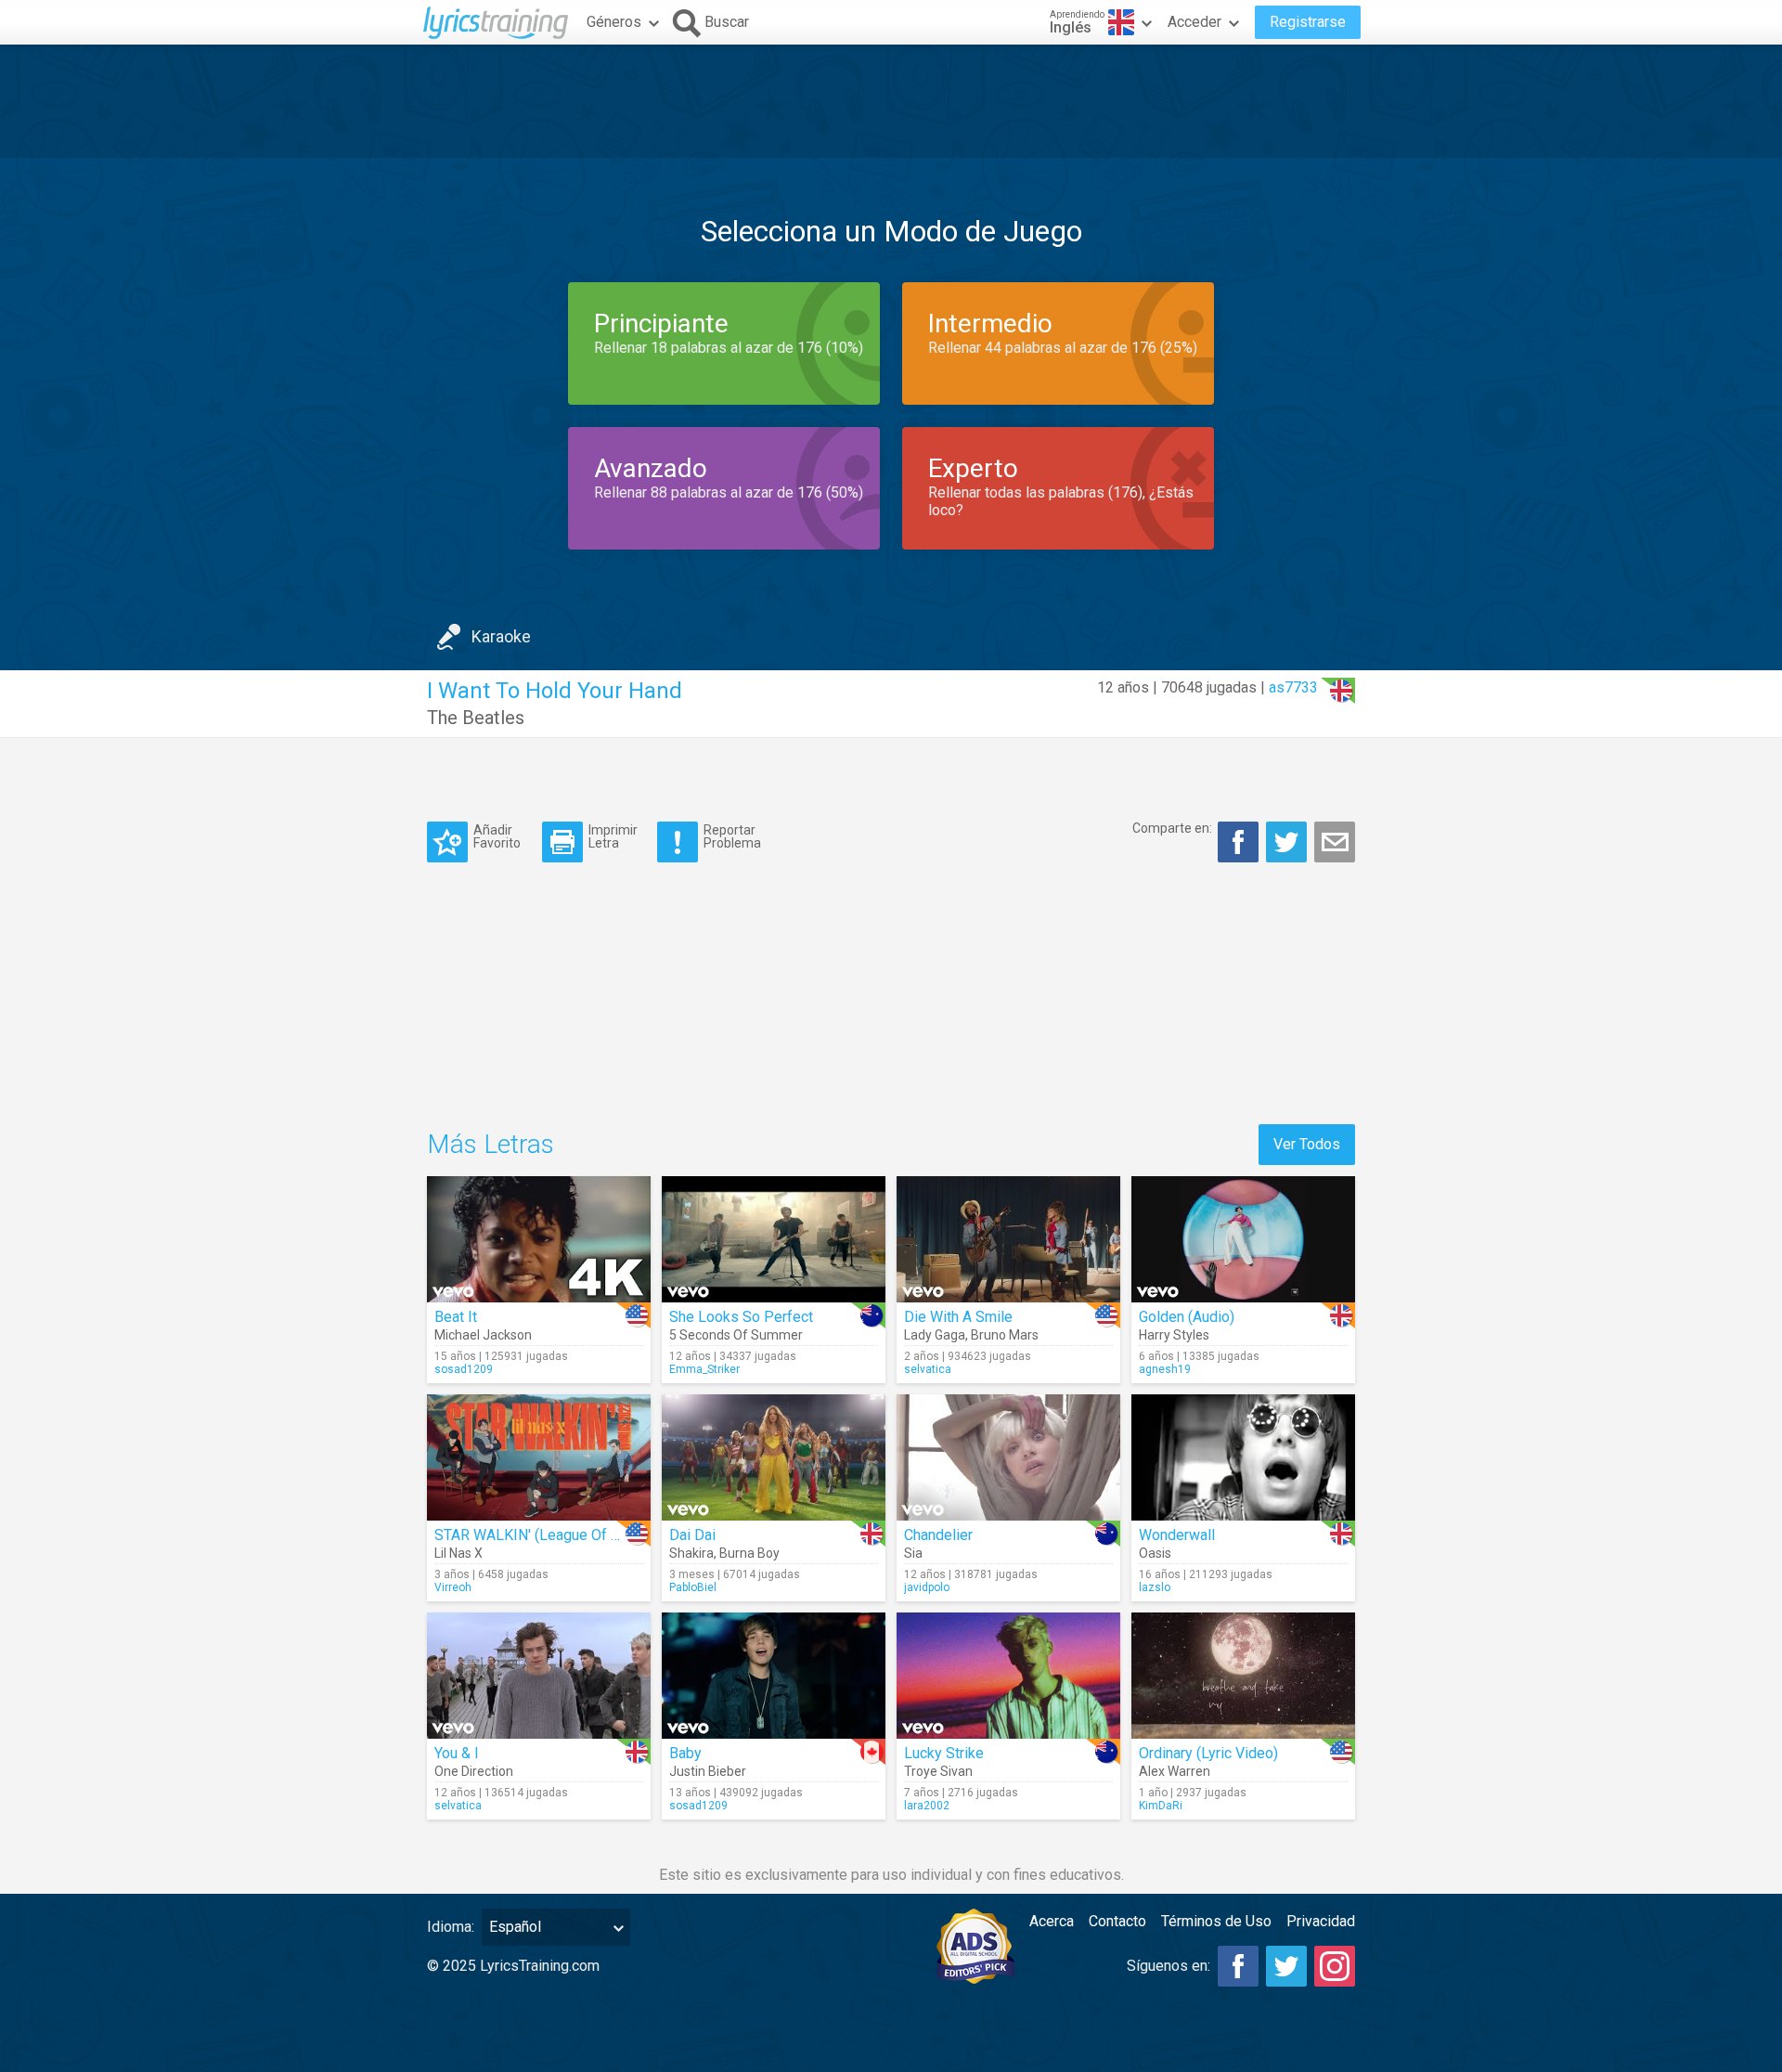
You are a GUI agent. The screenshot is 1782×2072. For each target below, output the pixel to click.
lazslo (1155, 1587)
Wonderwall (1177, 1535)
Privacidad (1321, 1921)
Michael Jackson (483, 1335)
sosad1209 (464, 1369)
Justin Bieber (708, 1771)
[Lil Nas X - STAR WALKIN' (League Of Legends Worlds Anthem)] (539, 1457)
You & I (457, 1753)
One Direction (474, 1771)
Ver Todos (1307, 1144)
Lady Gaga (935, 1335)
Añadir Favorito (497, 836)
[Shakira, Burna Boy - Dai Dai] (774, 1457)
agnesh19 (1165, 1369)
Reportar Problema (732, 836)
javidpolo (927, 1587)
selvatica (928, 1369)
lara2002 (927, 1806)
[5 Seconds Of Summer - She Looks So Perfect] (774, 1239)
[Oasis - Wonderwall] (1243, 1457)
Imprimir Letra (613, 836)
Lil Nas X (458, 1553)
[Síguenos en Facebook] (1238, 1966)
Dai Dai (692, 1535)
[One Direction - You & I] (539, 1676)
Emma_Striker (704, 1369)
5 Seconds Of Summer (736, 1335)
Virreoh (453, 1587)
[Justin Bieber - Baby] (774, 1676)
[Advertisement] (891, 101)
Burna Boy (749, 1553)
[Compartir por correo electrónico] (1335, 842)
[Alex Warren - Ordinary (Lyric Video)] (1243, 1676)
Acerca (1052, 1921)
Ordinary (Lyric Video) (1208, 1753)
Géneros (614, 22)
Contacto (1117, 1921)
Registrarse (1308, 22)
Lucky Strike (944, 1753)
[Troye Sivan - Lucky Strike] (1008, 1676)
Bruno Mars (1005, 1335)
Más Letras (491, 1144)
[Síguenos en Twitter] (1286, 1966)
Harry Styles (1174, 1335)
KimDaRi (1161, 1806)
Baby (685, 1753)
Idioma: (451, 1927)
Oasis (1155, 1553)
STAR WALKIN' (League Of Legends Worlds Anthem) (605, 1535)
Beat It (456, 1317)
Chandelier (938, 1535)
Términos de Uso (1216, 1921)
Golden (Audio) (1187, 1317)
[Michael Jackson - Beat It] (539, 1239)
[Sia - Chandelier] (1008, 1457)
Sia (913, 1553)
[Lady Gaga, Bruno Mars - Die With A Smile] (1008, 1239)
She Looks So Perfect (741, 1317)
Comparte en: (1172, 828)
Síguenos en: (1169, 1966)
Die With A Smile (958, 1317)
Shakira (691, 1553)
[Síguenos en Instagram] (1335, 1966)
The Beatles (476, 718)
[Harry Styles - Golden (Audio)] (1243, 1239)
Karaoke (501, 636)
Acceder (1194, 22)
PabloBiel (693, 1587)
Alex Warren (1175, 1771)
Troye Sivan (938, 1771)
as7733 (1293, 687)
